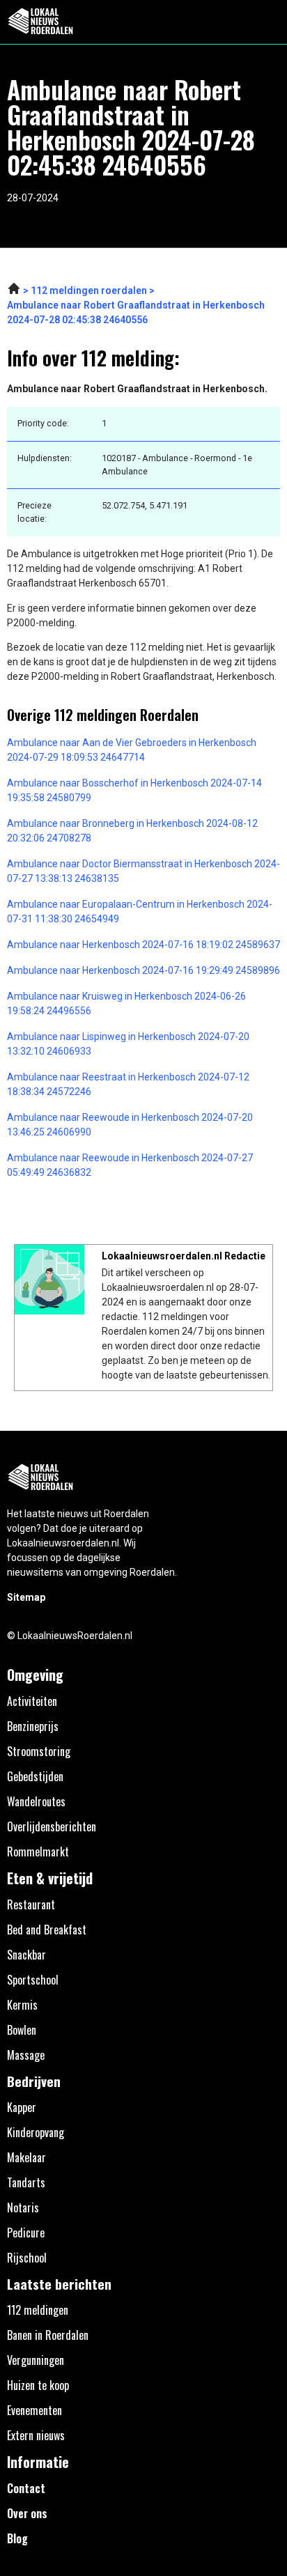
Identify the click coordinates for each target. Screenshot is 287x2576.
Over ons (27, 2513)
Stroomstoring (39, 1751)
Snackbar (26, 1955)
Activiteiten (32, 1701)
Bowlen (22, 2030)
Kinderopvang (36, 2132)
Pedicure (26, 2233)
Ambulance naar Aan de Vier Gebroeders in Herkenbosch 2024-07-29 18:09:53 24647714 (132, 750)
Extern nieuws (36, 2435)
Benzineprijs (33, 1726)
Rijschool (27, 2258)
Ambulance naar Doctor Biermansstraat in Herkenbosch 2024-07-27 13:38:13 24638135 (143, 871)
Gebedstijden (35, 1776)
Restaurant (31, 1904)
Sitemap (26, 1597)
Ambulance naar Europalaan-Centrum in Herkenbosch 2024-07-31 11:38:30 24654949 (140, 911)
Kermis (22, 2005)
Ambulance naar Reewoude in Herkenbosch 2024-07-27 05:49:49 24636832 (130, 1165)
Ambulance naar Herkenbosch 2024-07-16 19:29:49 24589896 (143, 970)
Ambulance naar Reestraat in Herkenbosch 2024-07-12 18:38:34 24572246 (128, 1084)
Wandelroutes (36, 1801)
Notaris (23, 2208)
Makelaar (26, 2157)
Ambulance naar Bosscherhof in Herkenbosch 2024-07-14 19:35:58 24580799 (134, 790)
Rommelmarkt (38, 1852)
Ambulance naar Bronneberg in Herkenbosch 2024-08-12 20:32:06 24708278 (132, 831)
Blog (17, 2538)
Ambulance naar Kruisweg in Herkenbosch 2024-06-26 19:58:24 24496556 (126, 1003)
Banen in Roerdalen (48, 2335)
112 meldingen (38, 2310)
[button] (269, 22)
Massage (26, 2055)
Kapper (22, 2107)
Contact (26, 2488)
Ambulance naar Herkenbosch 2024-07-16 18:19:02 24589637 (143, 945)
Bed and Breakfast (47, 1930)
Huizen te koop (38, 2385)
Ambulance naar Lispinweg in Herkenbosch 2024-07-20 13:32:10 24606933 (128, 1044)
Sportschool (33, 1980)
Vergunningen (36, 2360)
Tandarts (26, 2182)
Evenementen (34, 2410)
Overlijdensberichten (52, 1826)
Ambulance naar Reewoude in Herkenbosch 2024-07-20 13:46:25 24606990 (130, 1125)
